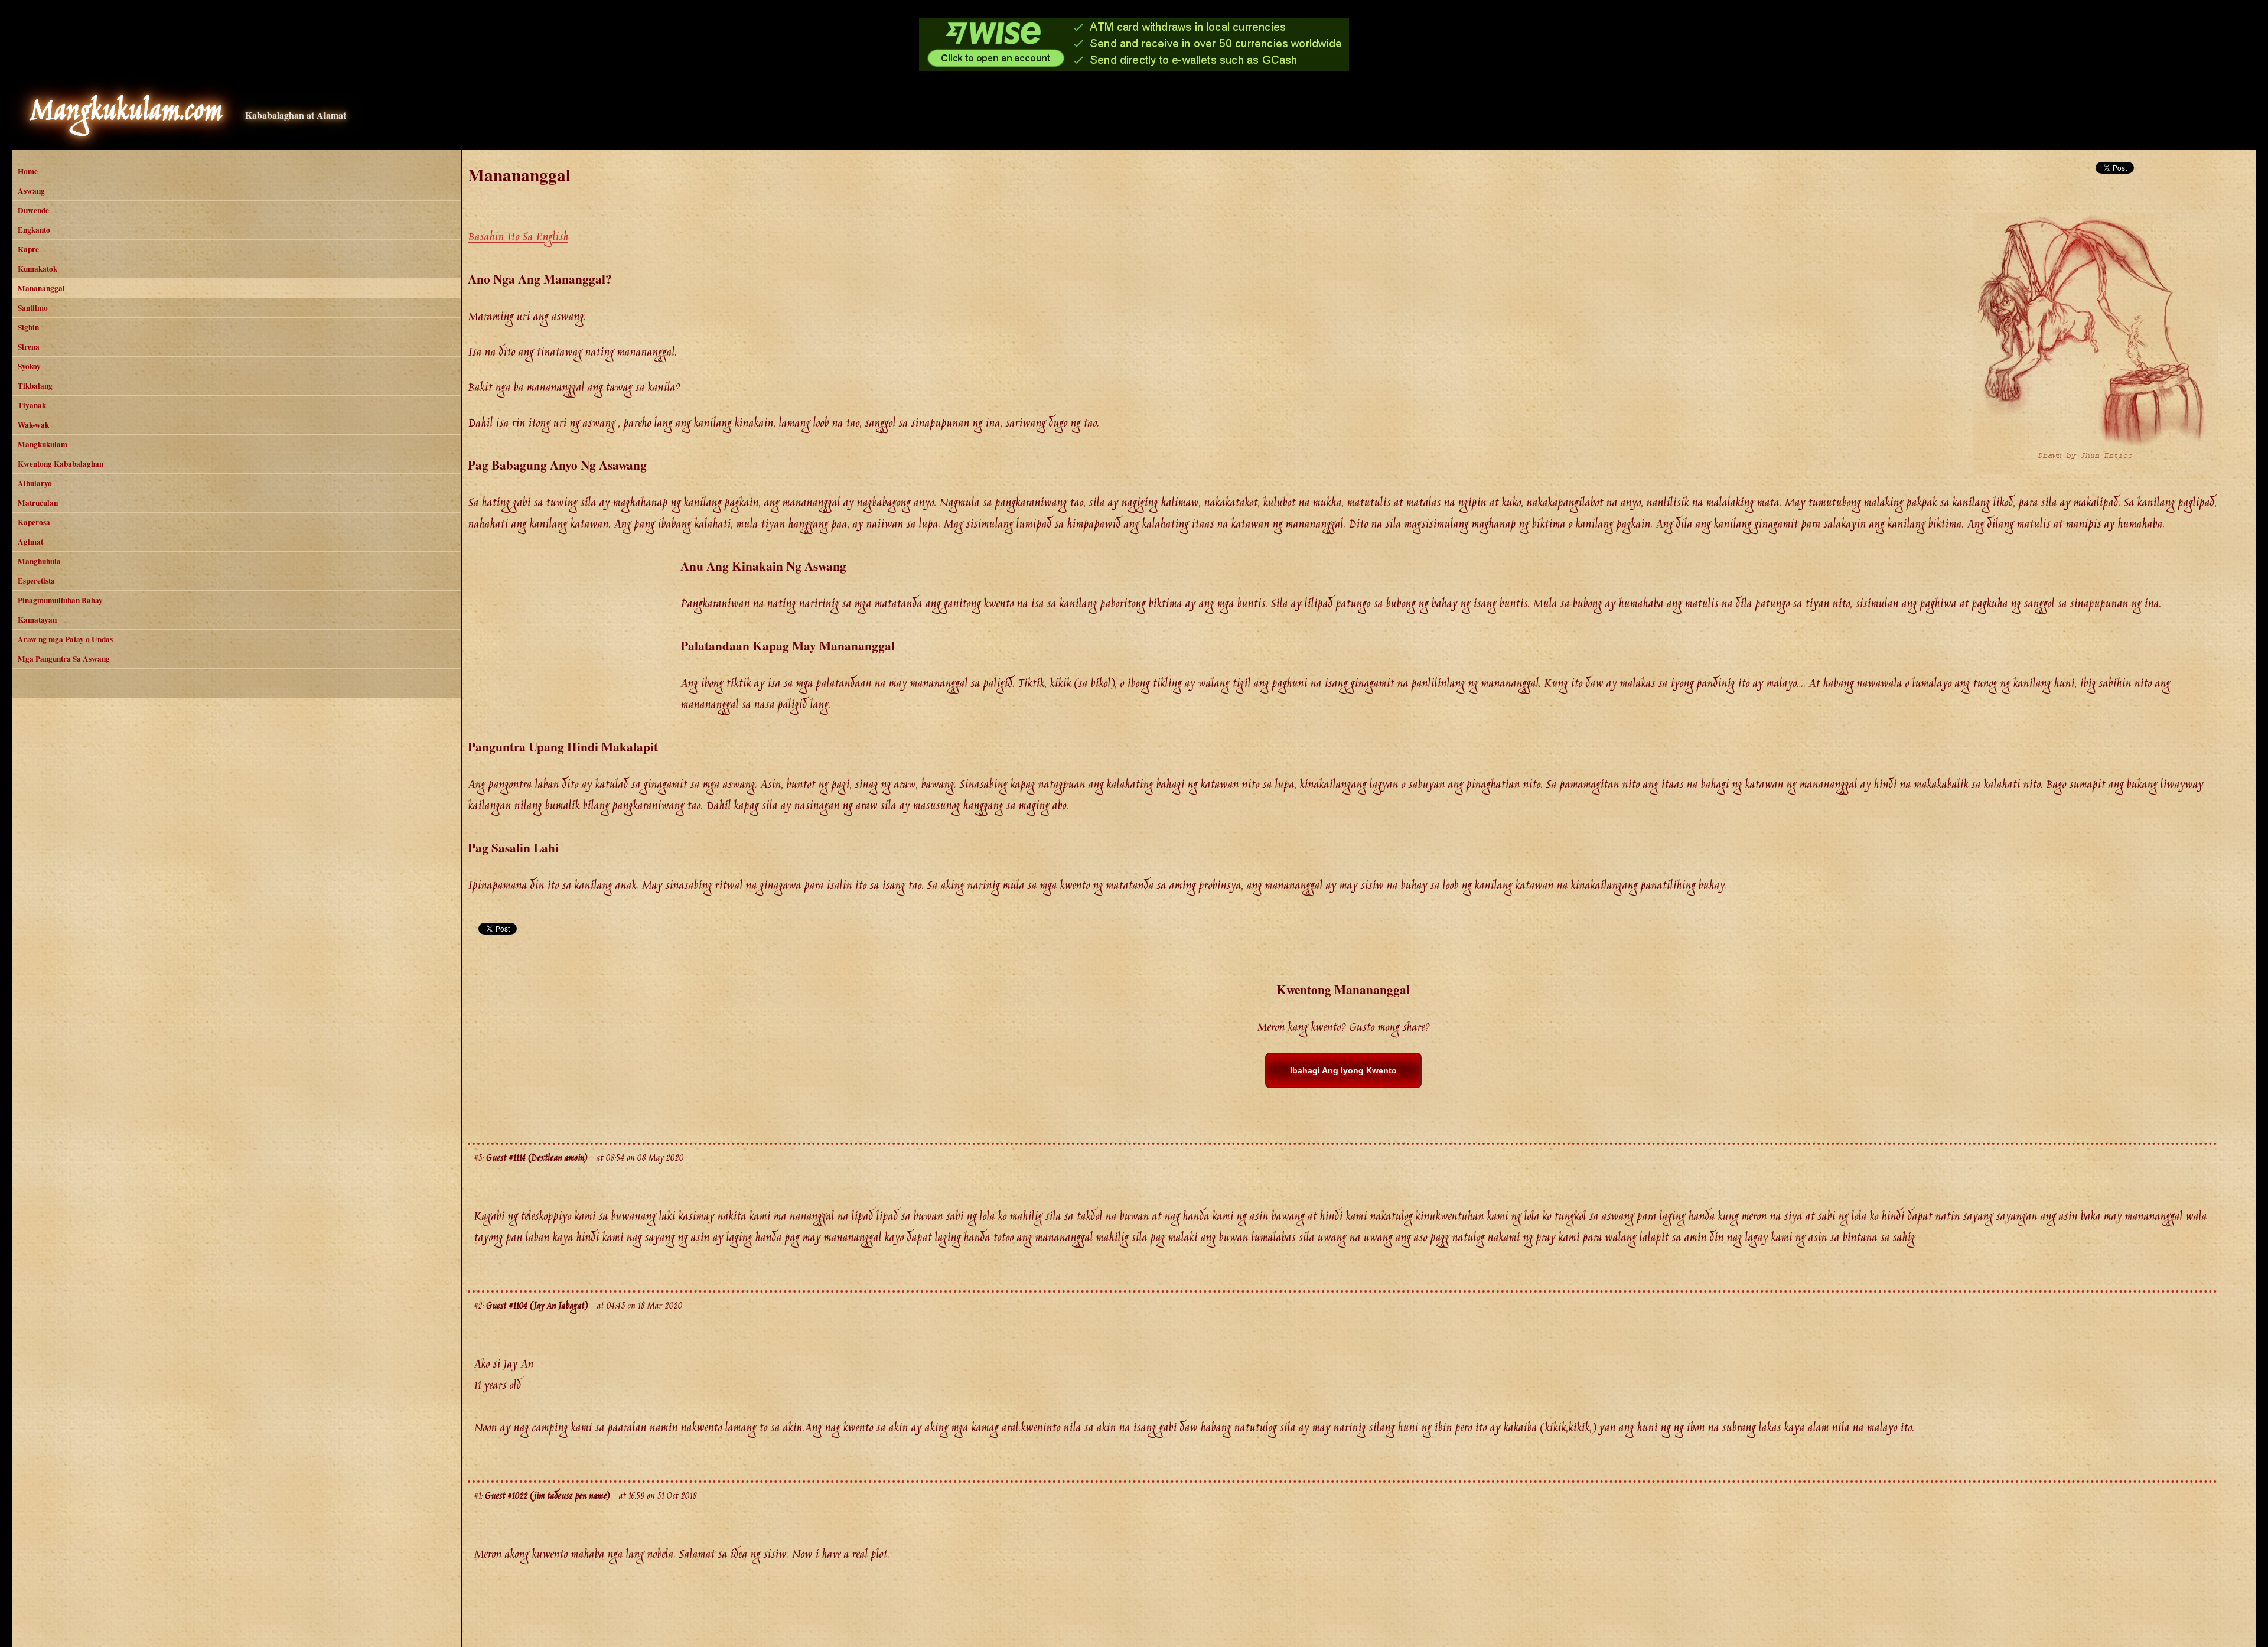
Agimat (30, 542)
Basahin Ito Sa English (518, 237)
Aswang (31, 191)
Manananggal (41, 288)
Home (28, 171)
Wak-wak (33, 425)
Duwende (33, 210)
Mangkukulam (43, 444)
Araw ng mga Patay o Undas (65, 639)
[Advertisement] (574, 639)
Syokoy (29, 366)
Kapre (28, 249)
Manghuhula (39, 561)
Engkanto (34, 230)
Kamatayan (37, 620)
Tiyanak (32, 405)
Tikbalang (35, 386)
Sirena (29, 347)
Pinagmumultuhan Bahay (60, 600)
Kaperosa (34, 522)
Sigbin (28, 327)
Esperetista (36, 581)
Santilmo (33, 308)
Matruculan (38, 503)
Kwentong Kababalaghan (61, 464)
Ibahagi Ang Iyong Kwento (1343, 1070)
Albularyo (35, 483)
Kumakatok (38, 269)
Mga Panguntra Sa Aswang (64, 659)
